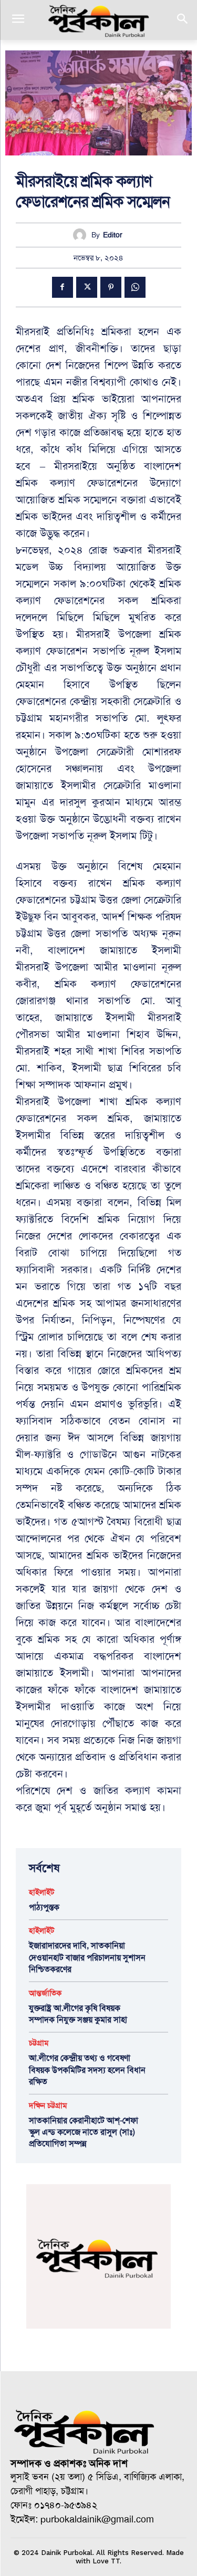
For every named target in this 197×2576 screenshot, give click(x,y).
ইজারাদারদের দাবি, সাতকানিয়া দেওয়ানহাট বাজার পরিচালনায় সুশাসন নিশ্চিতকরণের (87, 1957)
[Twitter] (87, 287)
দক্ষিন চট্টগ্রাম (48, 2106)
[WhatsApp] (135, 287)
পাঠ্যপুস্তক (44, 1907)
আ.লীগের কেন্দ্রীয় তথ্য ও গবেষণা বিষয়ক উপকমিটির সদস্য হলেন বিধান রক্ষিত (87, 2070)
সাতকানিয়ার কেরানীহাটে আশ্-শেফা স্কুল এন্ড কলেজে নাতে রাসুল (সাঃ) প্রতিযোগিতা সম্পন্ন (84, 2132)
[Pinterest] (111, 287)
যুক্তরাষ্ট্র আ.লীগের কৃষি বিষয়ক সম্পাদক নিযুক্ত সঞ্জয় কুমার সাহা (78, 2014)
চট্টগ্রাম (39, 2043)
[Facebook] (63, 287)
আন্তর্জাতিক (45, 1993)
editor (113, 235)
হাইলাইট (42, 1892)
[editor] (82, 235)
